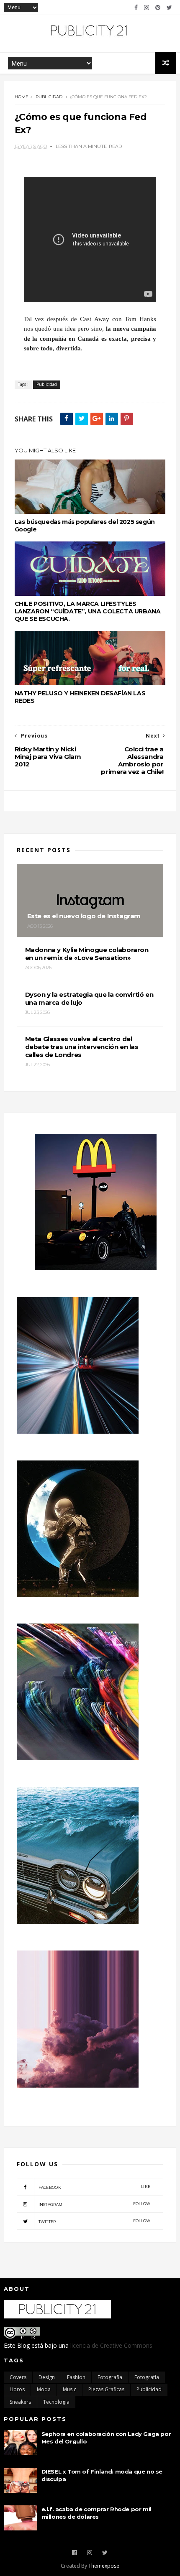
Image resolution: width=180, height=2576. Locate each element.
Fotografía (147, 2377)
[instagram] (147, 8)
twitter (95, 2221)
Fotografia (110, 2377)
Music (69, 2389)
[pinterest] (158, 8)
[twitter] (169, 8)
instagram (95, 2204)
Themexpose (104, 2566)
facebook (95, 2187)
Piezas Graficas (106, 2389)
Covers (18, 2377)
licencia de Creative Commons (111, 2345)
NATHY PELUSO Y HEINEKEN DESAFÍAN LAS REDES (80, 697)
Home (22, 97)
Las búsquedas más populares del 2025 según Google (85, 526)
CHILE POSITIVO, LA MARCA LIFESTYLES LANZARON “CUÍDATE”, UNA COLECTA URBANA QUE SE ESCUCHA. (88, 611)
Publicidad (49, 97)
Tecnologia (56, 2402)
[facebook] (136, 8)
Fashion (76, 2377)
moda (44, 2389)
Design (47, 2377)
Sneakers (20, 2402)
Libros (17, 2389)
